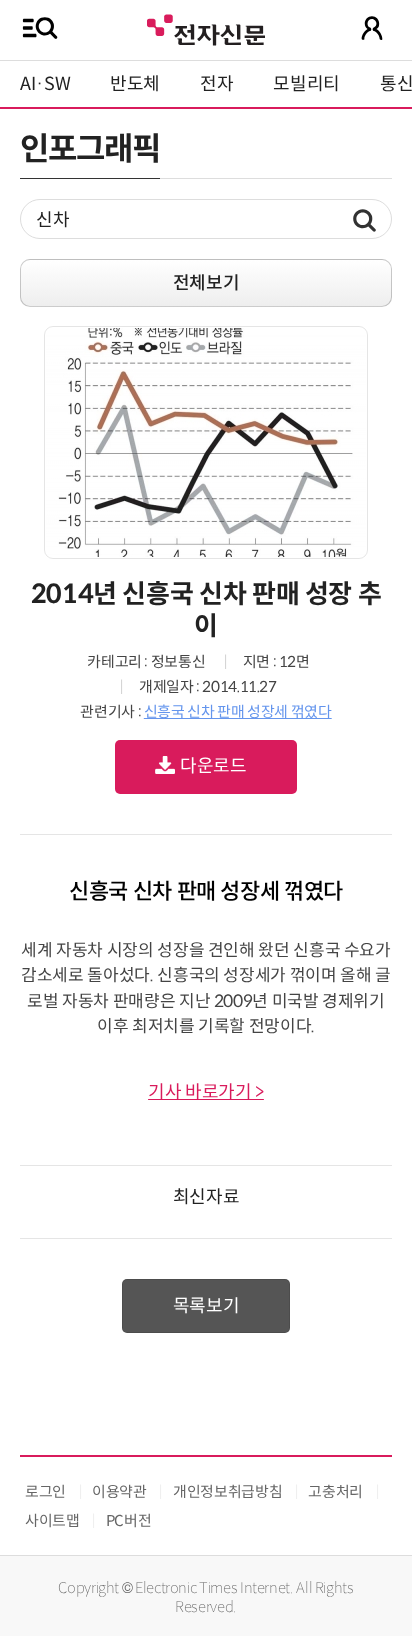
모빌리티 (306, 84)
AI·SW (45, 84)
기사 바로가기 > (206, 1092)
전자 (216, 84)
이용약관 (119, 1491)
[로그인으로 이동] (372, 28)
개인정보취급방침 (227, 1491)
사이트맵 (52, 1520)
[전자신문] (206, 27)
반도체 (135, 84)
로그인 (45, 1491)
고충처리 (335, 1491)
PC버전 (129, 1520)
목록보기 (206, 1306)
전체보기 (206, 283)
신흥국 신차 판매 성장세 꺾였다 (238, 711)
